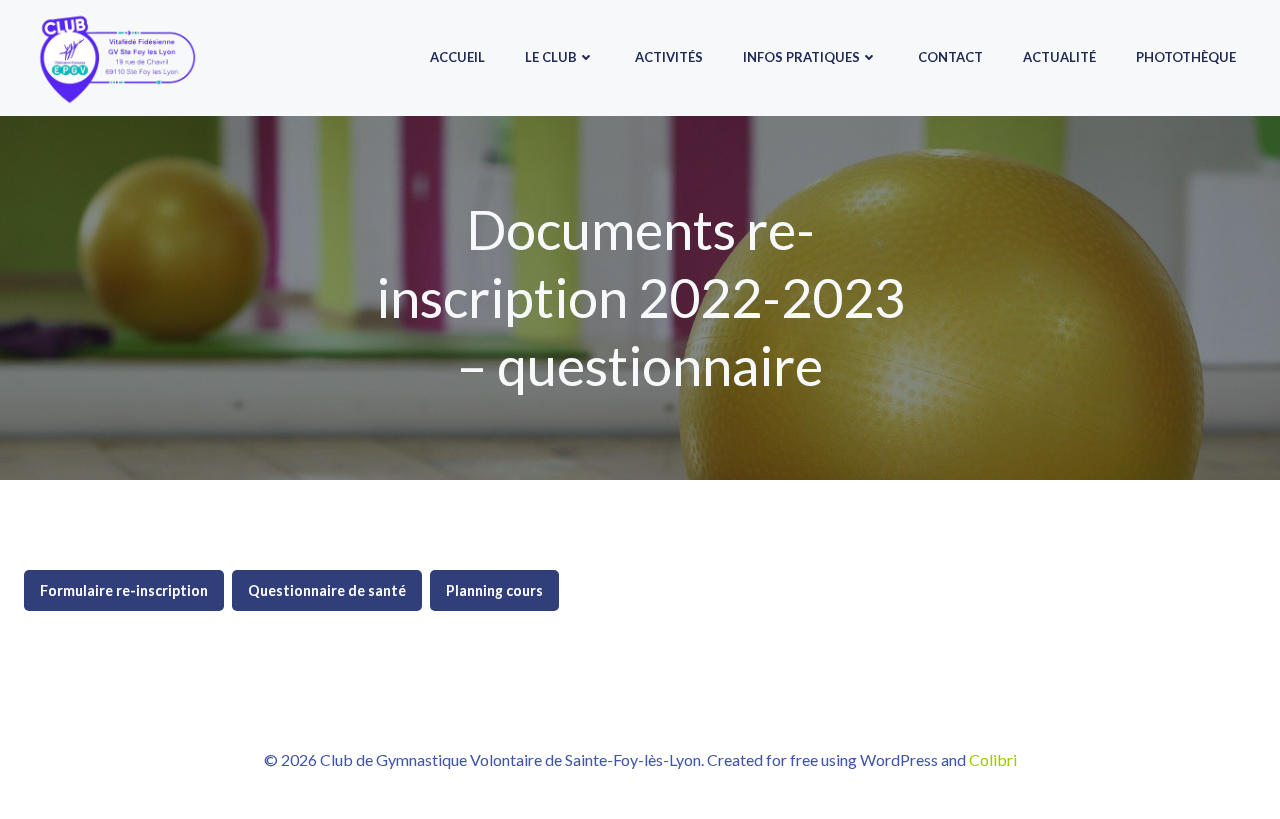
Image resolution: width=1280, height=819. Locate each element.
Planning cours (494, 590)
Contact (950, 57)
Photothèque (1186, 57)
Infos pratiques (801, 57)
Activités (669, 57)
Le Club (551, 57)
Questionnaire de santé (327, 590)
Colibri (993, 759)
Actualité (1059, 57)
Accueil (457, 57)
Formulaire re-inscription (124, 590)
